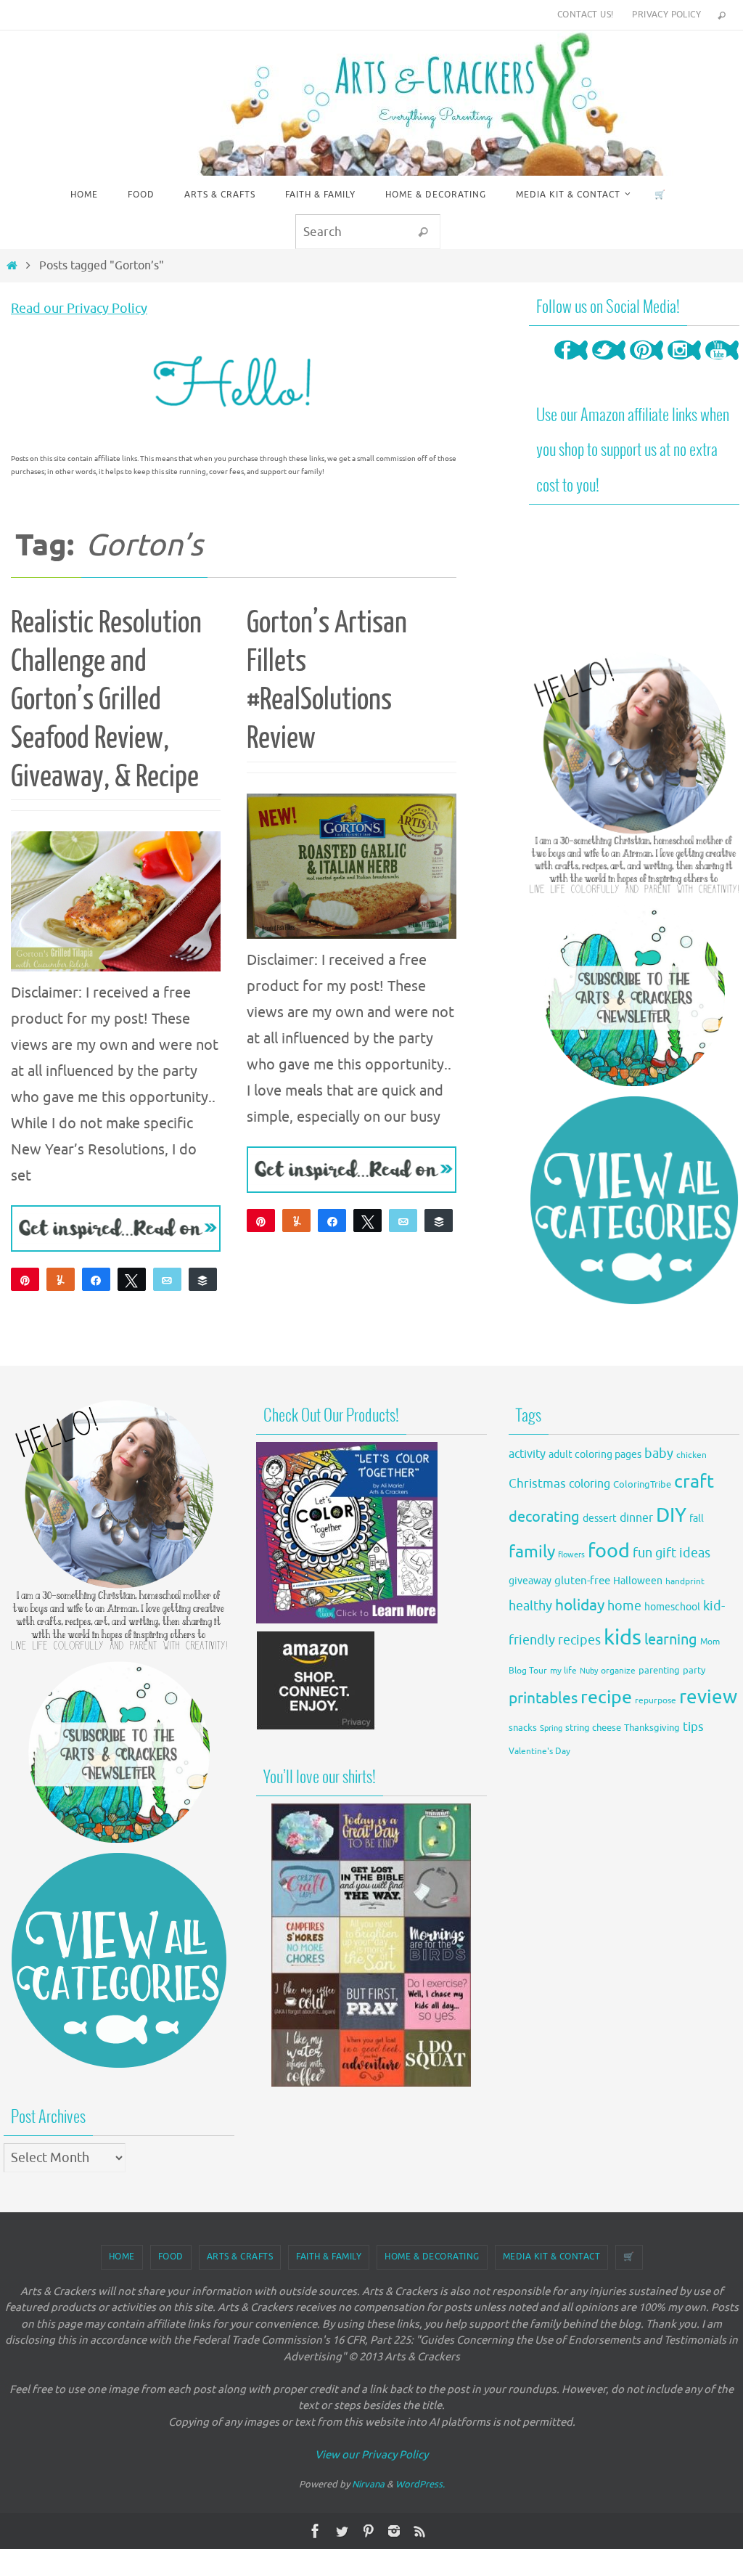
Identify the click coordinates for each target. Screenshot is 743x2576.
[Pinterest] (646, 364)
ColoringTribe (642, 1485)
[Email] (167, 1279)
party (694, 1671)
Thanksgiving (652, 1728)
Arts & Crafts (240, 2257)
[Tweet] (132, 1279)
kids (623, 1638)
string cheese (593, 1728)
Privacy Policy (666, 15)
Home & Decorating (432, 2257)
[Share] (96, 1279)
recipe (606, 1697)
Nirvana (368, 2484)
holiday (580, 1605)
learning (671, 1640)
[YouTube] (722, 364)
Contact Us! (585, 15)
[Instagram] (684, 364)
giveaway (530, 1581)
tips (693, 1727)
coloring (590, 1484)
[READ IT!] (116, 1228)
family (532, 1552)
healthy (530, 1606)
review (708, 1697)
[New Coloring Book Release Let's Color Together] (347, 1619)
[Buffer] (203, 1279)
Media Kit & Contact (552, 2257)
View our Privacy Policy (371, 2455)
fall (697, 1518)
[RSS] (420, 2531)
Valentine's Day (539, 1752)
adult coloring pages (595, 1455)
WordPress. (420, 2484)
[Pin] (261, 1220)
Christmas (537, 1484)
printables (543, 1698)
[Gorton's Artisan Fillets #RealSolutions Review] (352, 866)
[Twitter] (609, 364)
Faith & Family (329, 2257)
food (609, 1551)
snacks (523, 1728)
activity (527, 1454)
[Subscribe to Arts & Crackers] (634, 995)
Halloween (638, 1581)
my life (563, 1671)
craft (694, 1481)
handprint (685, 1582)
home (624, 1606)
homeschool (672, 1607)
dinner (636, 1518)
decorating (544, 1517)
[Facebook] (571, 364)
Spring (551, 1728)
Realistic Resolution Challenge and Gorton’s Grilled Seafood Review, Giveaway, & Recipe (106, 700)
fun (643, 1553)
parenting (659, 1671)
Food (171, 2257)
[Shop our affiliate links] (316, 1727)
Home (122, 2257)
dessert (600, 1519)
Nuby (589, 1671)
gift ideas (683, 1553)
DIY (671, 1515)
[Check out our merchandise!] (371, 1945)
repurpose (656, 1701)
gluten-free (582, 1581)
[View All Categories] (634, 1200)
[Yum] (61, 1279)
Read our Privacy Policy (79, 309)
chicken (691, 1455)
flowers (571, 1555)
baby (659, 1454)
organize (618, 1671)
